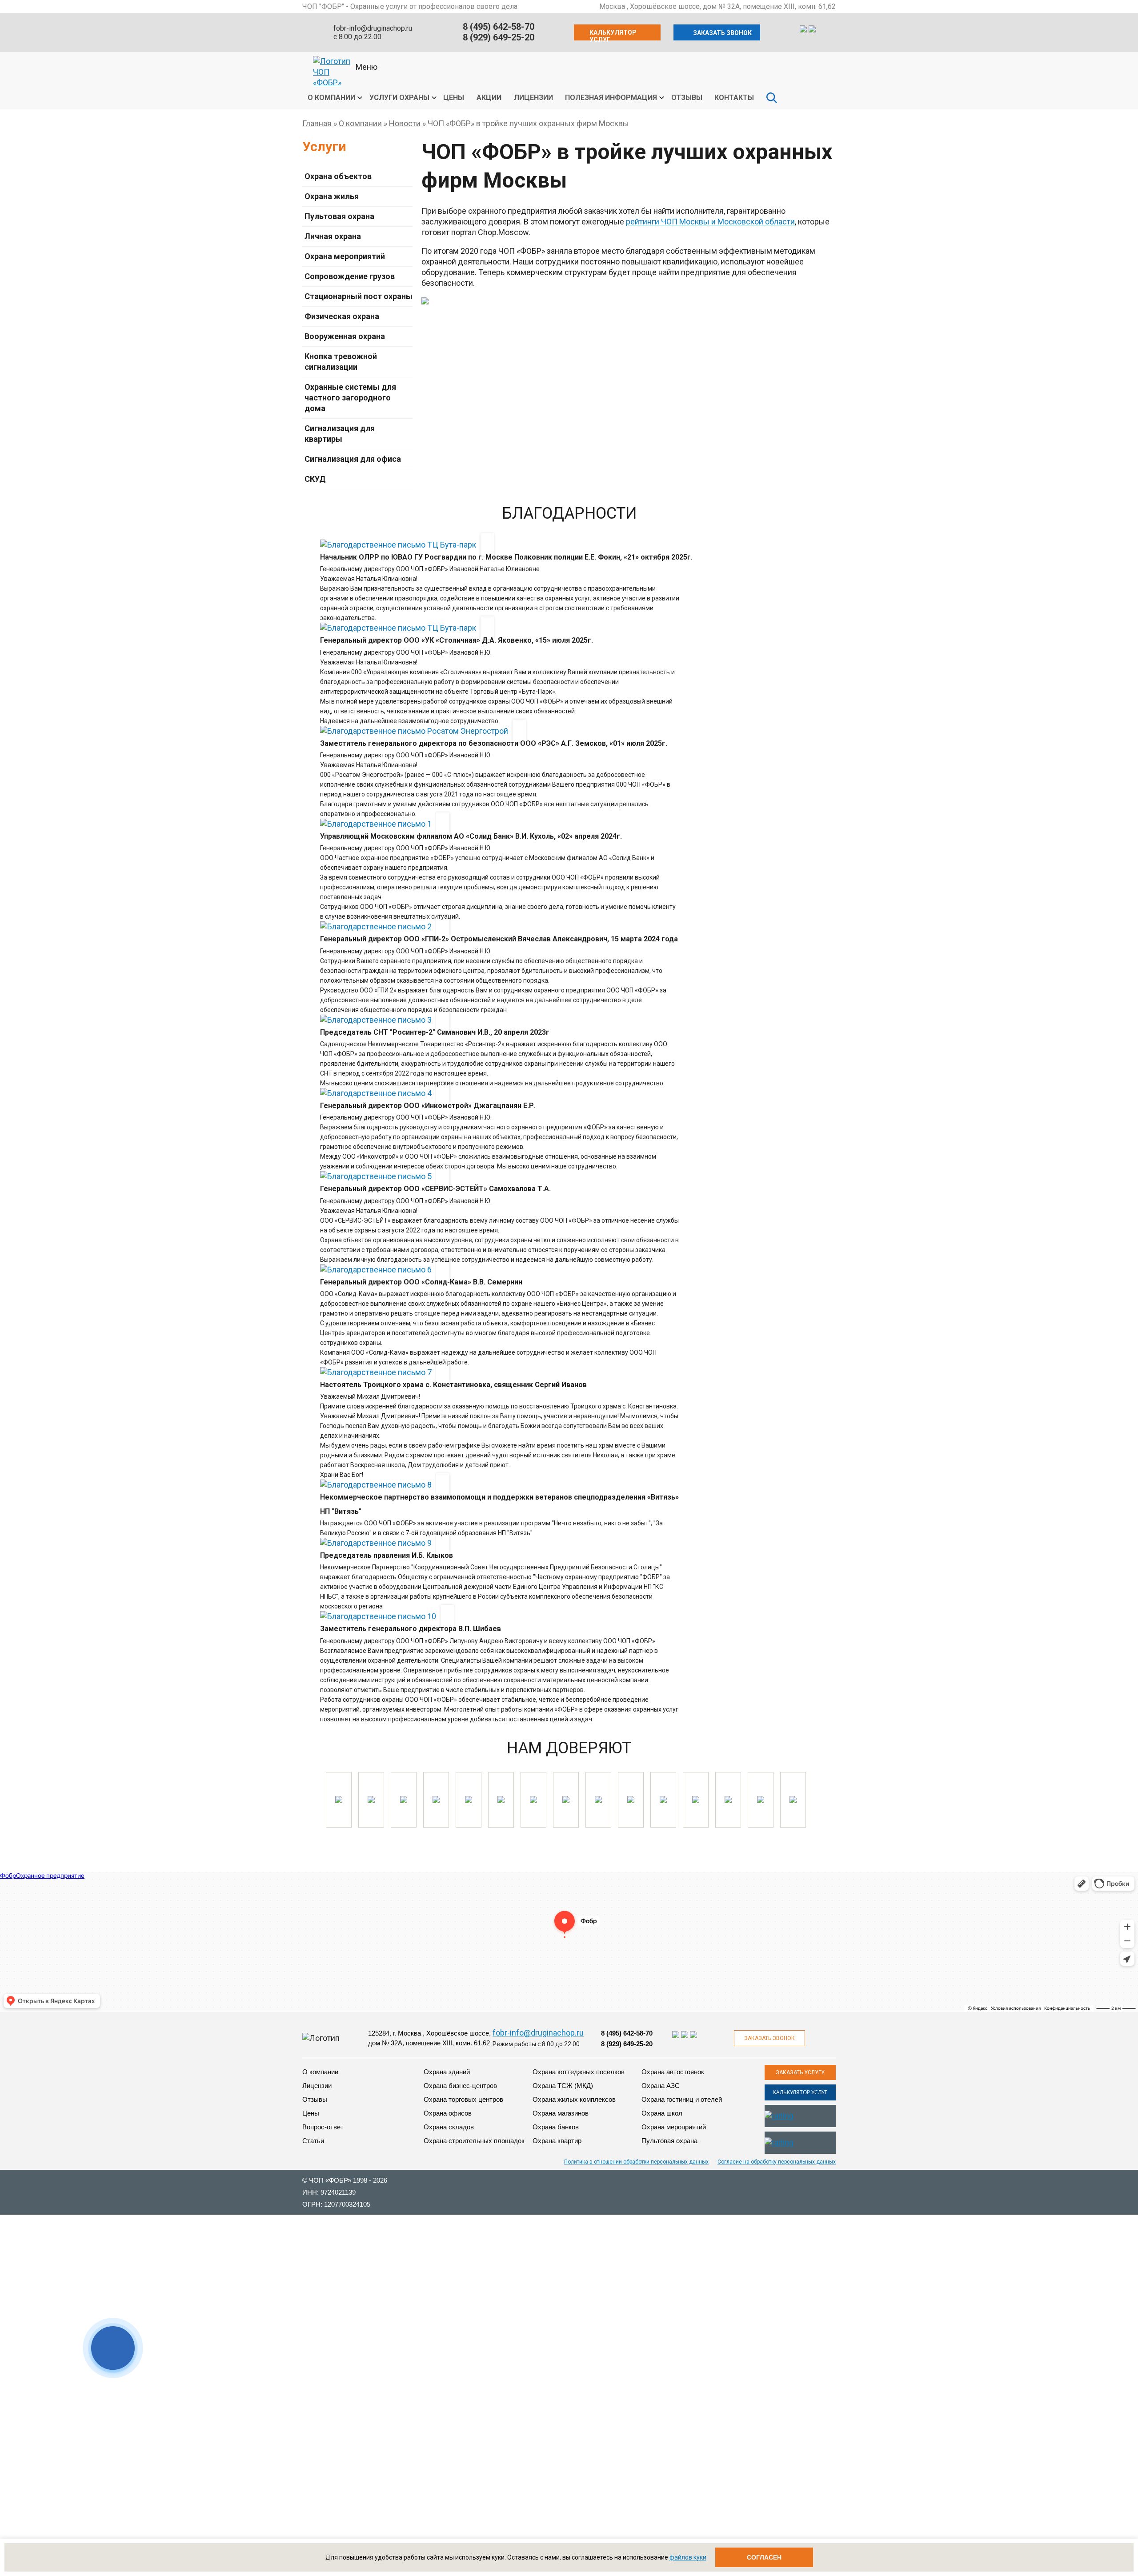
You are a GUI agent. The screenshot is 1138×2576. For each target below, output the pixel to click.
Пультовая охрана (339, 216)
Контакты (734, 98)
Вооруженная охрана (345, 336)
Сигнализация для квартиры (340, 434)
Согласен (764, 2557)
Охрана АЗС (661, 2086)
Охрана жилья (332, 196)
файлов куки (688, 2557)
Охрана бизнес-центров (460, 2086)
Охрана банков (556, 2127)
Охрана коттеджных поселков (579, 2072)
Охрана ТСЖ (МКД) (563, 2086)
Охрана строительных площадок (474, 2141)
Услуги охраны (399, 98)
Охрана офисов (448, 2113)
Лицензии (533, 98)
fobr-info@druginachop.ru (373, 28)
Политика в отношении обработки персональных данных (636, 2162)
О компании (331, 98)
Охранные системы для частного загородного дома (350, 398)
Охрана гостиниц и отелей (682, 2099)
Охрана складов (449, 2127)
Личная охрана (333, 236)
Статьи (313, 2141)
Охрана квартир (557, 2141)
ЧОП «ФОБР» (330, 2180)
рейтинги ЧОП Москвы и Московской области (710, 222)
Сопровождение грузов (350, 276)
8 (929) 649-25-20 (499, 37)
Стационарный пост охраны (359, 296)
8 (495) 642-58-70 (499, 27)
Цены (454, 98)
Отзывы (687, 98)
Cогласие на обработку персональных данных (777, 2162)
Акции (489, 98)
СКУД (315, 479)
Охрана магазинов (561, 2113)
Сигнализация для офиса (353, 459)
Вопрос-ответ (323, 2127)
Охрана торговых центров (463, 2099)
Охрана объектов (338, 176)
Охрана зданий (447, 2072)
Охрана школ (662, 2113)
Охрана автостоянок (673, 2072)
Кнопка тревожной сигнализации (341, 362)
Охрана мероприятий (345, 256)
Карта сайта (817, 2223)
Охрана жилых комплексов (574, 2099)
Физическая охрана (342, 316)
